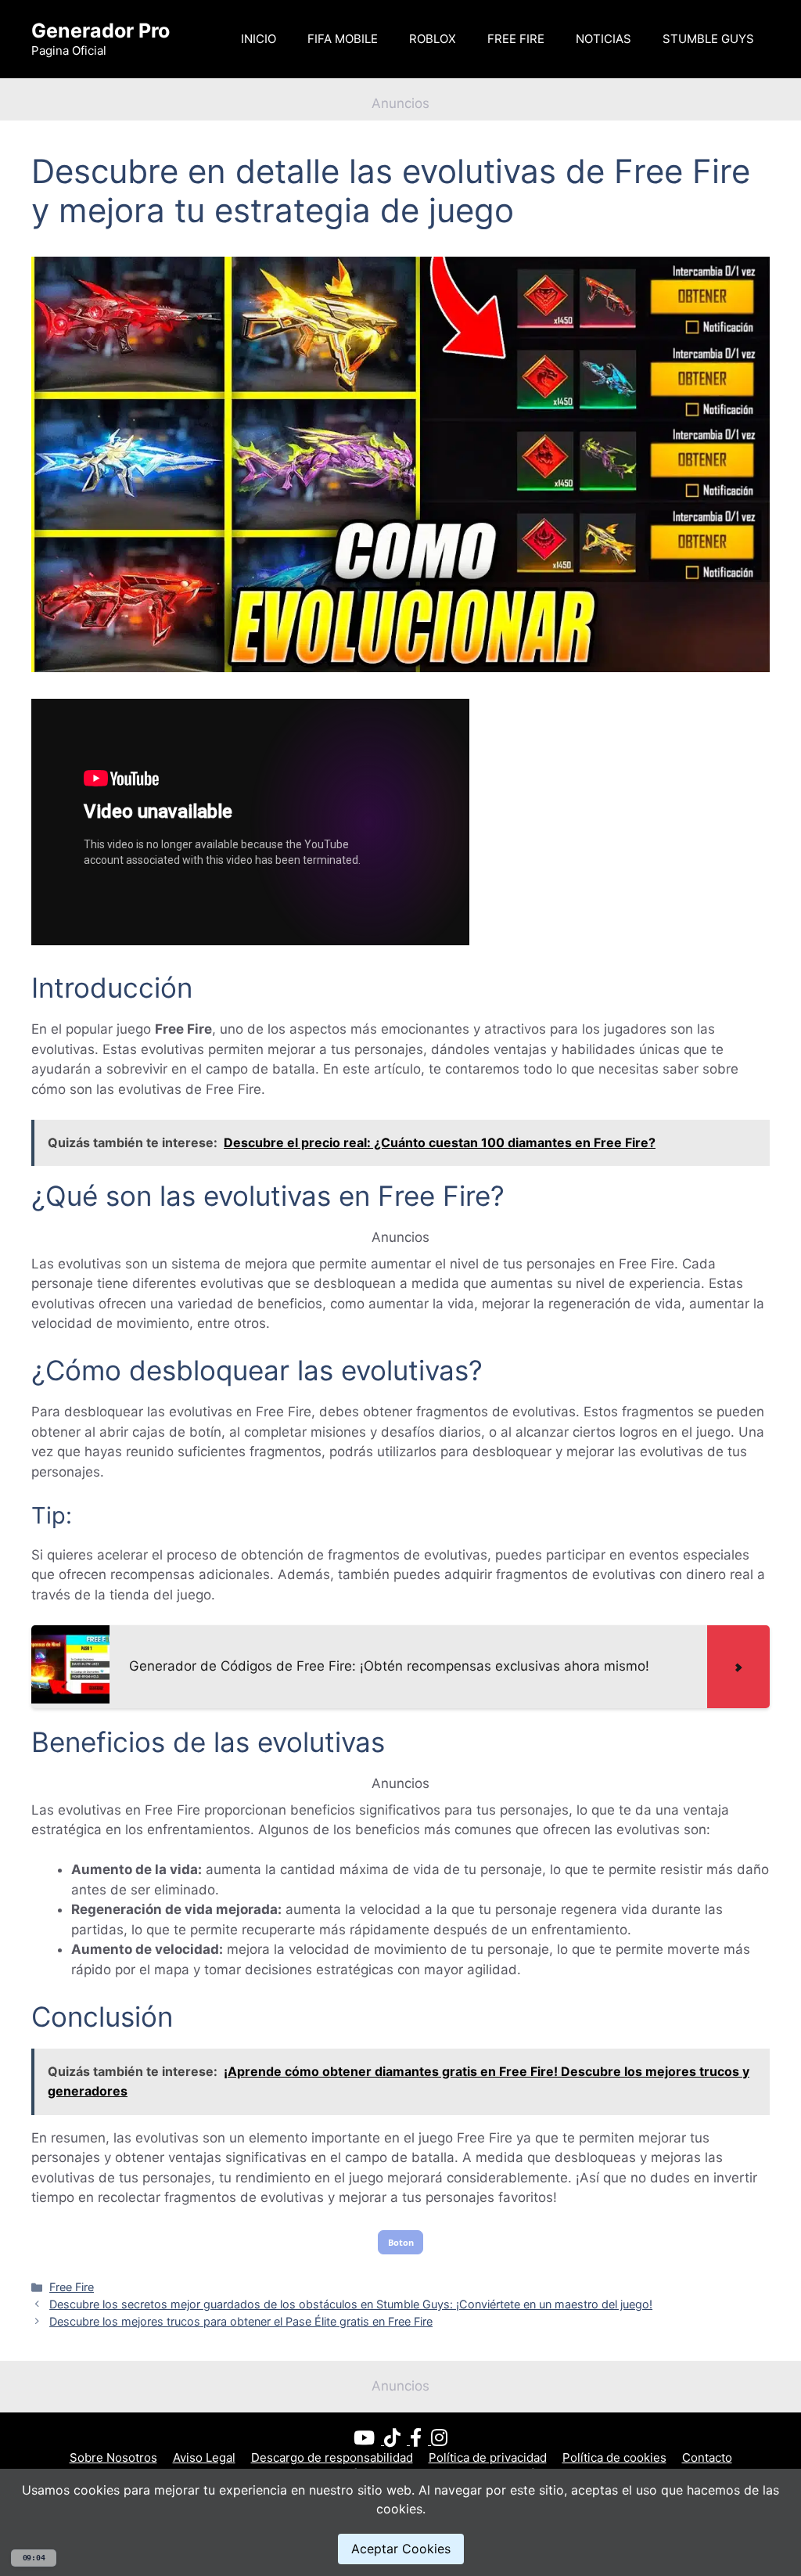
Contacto (707, 2457)
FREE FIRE (516, 39)
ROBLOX (433, 39)
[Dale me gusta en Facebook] (420, 2440)
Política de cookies (614, 2457)
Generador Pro (101, 31)
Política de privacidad (488, 2457)
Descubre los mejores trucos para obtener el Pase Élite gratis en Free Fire (241, 2321)
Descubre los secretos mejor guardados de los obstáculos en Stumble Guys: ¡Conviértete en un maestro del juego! (351, 2304)
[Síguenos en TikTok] (397, 2440)
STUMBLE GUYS (708, 39)
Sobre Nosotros (113, 2457)
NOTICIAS (603, 39)
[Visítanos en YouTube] (369, 2440)
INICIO (259, 39)
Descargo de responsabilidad (332, 2457)
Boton (401, 2242)
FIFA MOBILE (343, 39)
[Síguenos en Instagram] (439, 2440)
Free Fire (72, 2287)
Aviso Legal (204, 2457)
